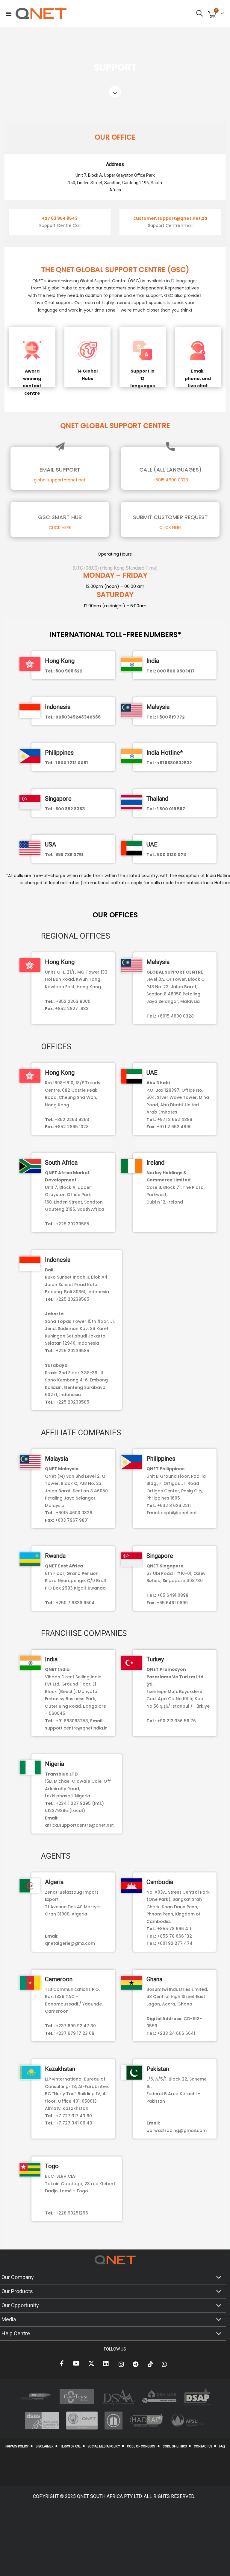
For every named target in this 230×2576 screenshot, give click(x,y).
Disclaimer (44, 2446)
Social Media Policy (104, 2446)
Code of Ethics (175, 2446)
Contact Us (203, 2446)
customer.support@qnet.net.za (170, 218)
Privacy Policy (17, 2446)
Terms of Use (71, 2446)
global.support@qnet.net (60, 480)
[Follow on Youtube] (78, 2364)
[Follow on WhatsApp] (166, 2364)
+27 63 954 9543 (60, 218)
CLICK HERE (60, 527)
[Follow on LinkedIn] (108, 2364)
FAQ (222, 2446)
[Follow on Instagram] (123, 2364)
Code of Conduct (141, 2446)
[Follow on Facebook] (63, 2364)
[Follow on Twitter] (93, 2364)
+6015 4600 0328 (170, 480)
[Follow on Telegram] (137, 2364)
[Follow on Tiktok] (152, 2364)
